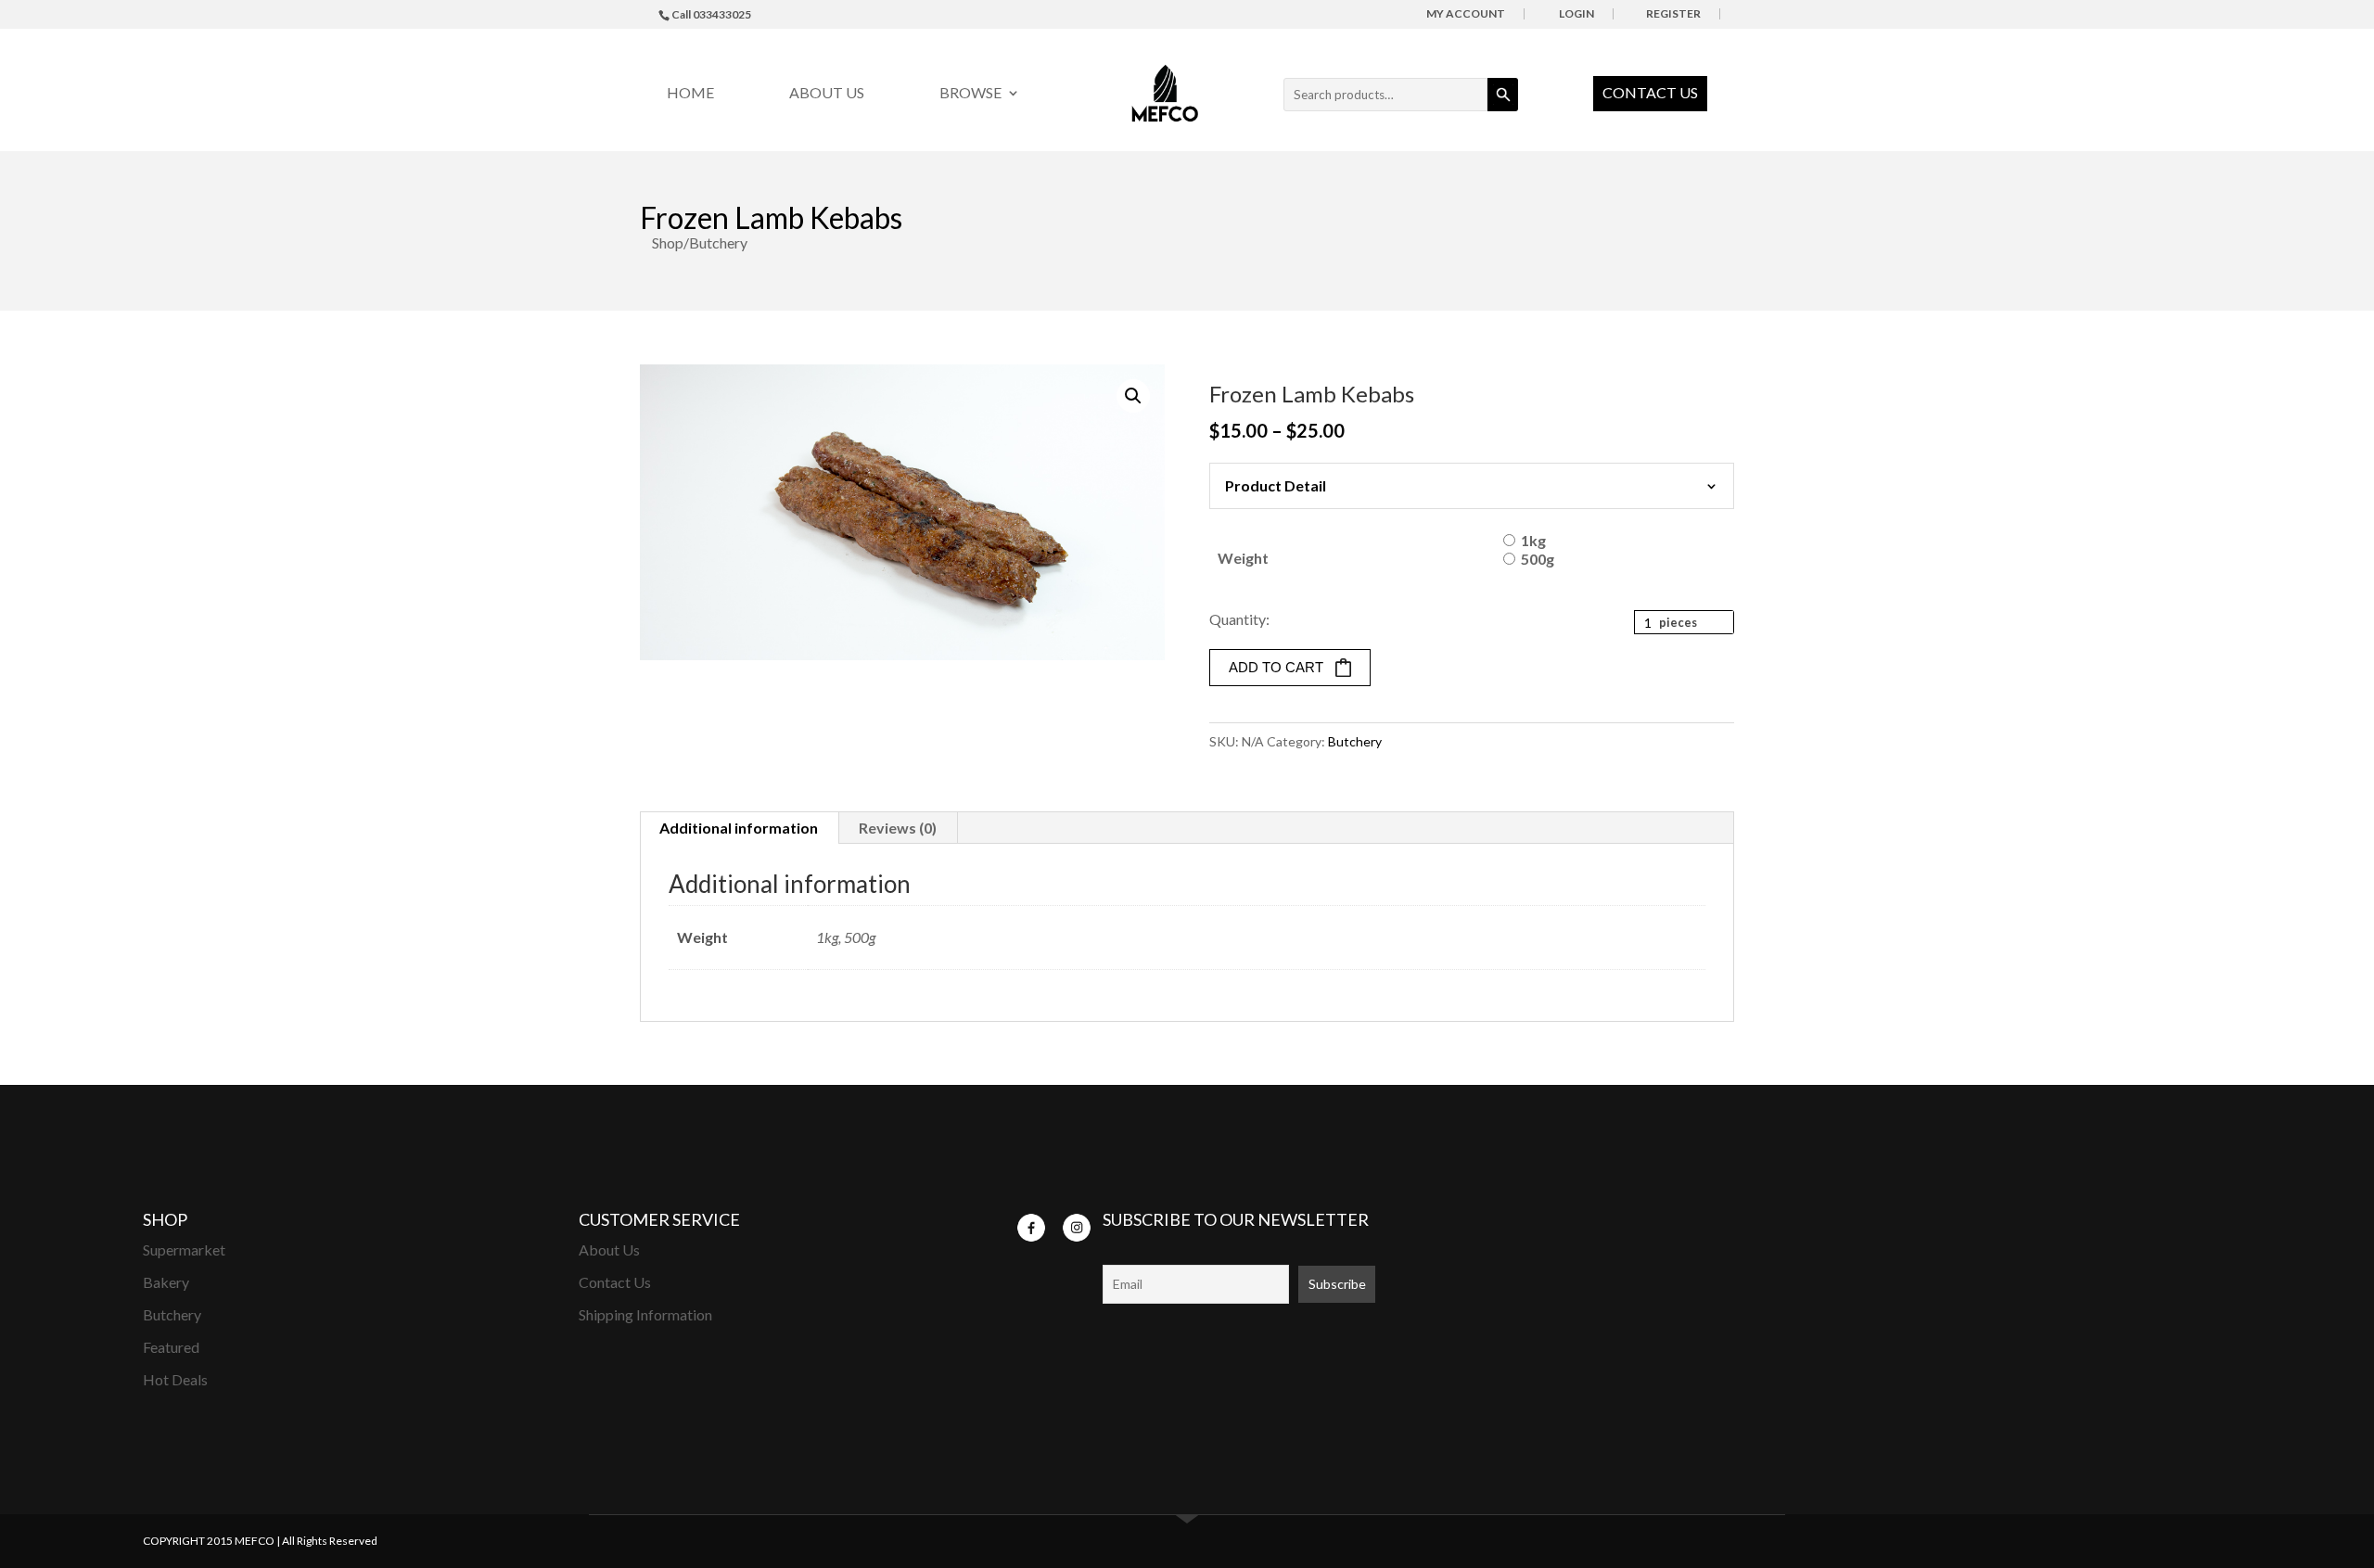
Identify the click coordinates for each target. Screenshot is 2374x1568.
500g (1538, 559)
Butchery (1355, 741)
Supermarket (184, 1249)
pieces (1678, 622)
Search (1503, 95)
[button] (1133, 396)
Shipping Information (645, 1314)
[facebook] (1031, 1225)
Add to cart (1276, 667)
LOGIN (1576, 14)
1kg (1533, 540)
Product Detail (1276, 485)
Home (690, 94)
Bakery (166, 1282)
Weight (1243, 558)
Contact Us (1650, 92)
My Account (1466, 14)
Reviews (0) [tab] (898, 828)
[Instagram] (1077, 1225)
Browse (970, 94)
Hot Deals (175, 1379)
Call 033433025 (711, 14)
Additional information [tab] (739, 828)
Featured (171, 1347)
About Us (827, 94)
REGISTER (1673, 14)
